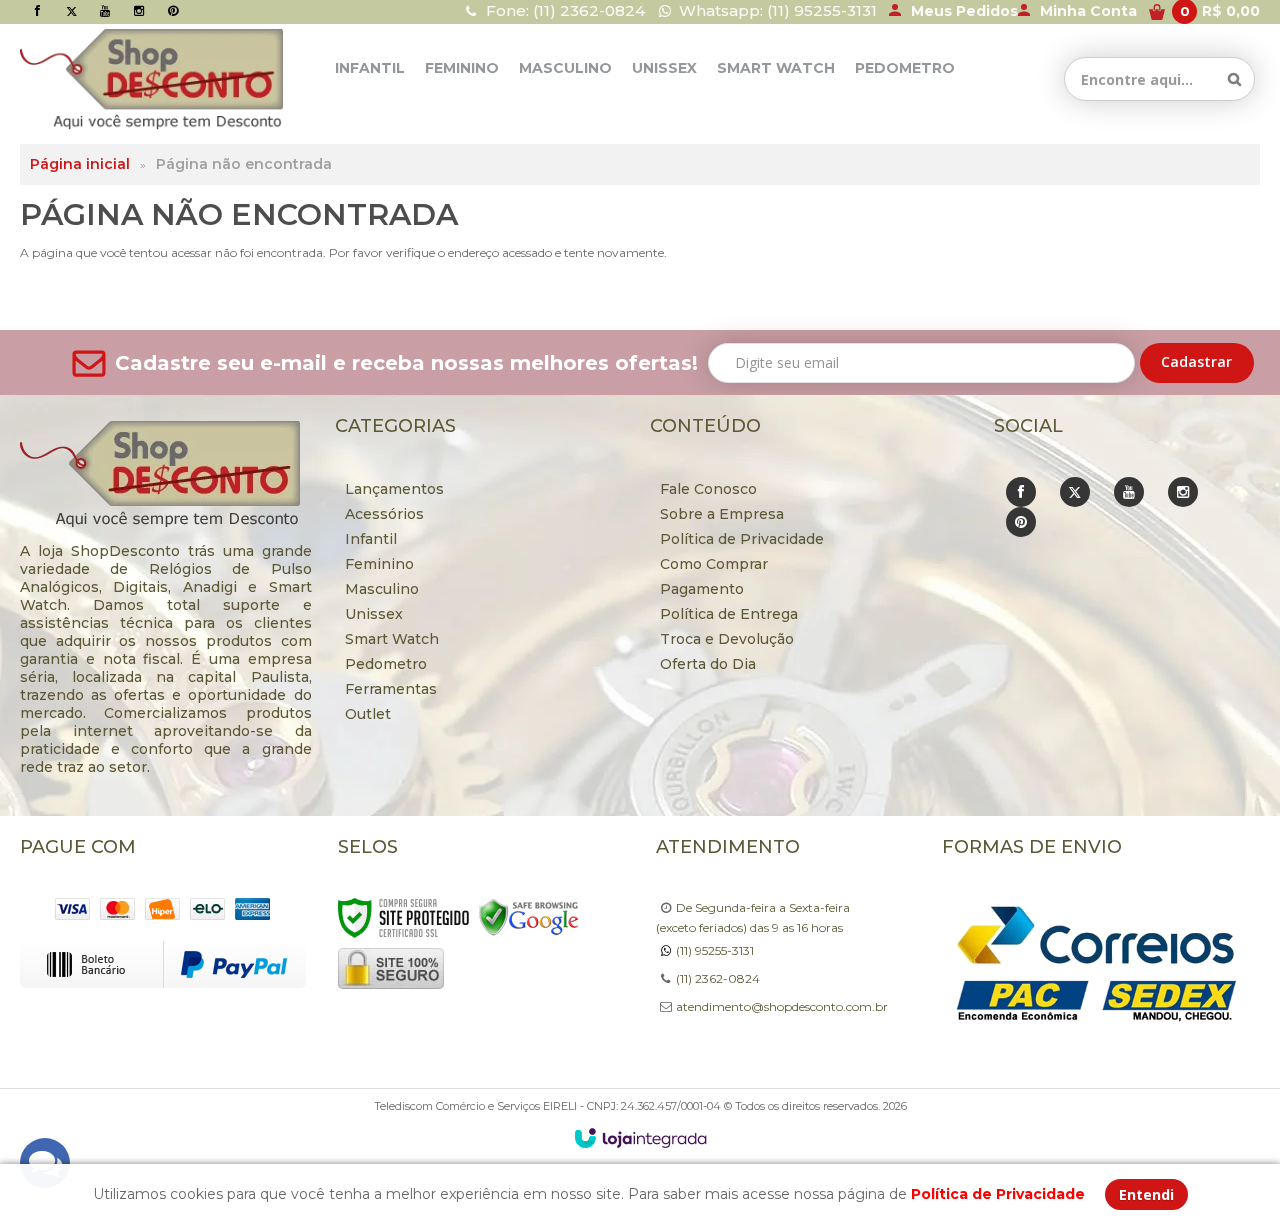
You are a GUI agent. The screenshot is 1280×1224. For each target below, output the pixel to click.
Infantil (371, 539)
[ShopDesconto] (110, 79)
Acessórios (384, 514)
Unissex (374, 614)
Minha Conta (1088, 11)
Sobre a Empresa (722, 514)
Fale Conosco (708, 489)
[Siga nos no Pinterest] (173, 10)
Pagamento (702, 589)
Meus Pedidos (964, 11)
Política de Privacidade (742, 539)
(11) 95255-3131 (715, 950)
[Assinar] (1197, 363)
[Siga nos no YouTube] (1129, 492)
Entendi (1146, 1194)
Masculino (382, 589)
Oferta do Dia (708, 664)
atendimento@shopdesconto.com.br (782, 1006)
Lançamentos (394, 489)
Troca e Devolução (727, 639)
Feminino (379, 564)
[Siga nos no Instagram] (139, 10)
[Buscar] (1234, 79)
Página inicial (80, 164)
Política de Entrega (729, 614)
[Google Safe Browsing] (529, 916)
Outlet (368, 714)
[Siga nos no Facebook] (37, 10)
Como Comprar (714, 564)
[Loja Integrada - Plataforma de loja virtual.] (640, 1138)
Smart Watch (392, 639)
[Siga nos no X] (71, 10)
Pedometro (386, 664)
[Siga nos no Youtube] (105, 10)
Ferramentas (391, 689)
